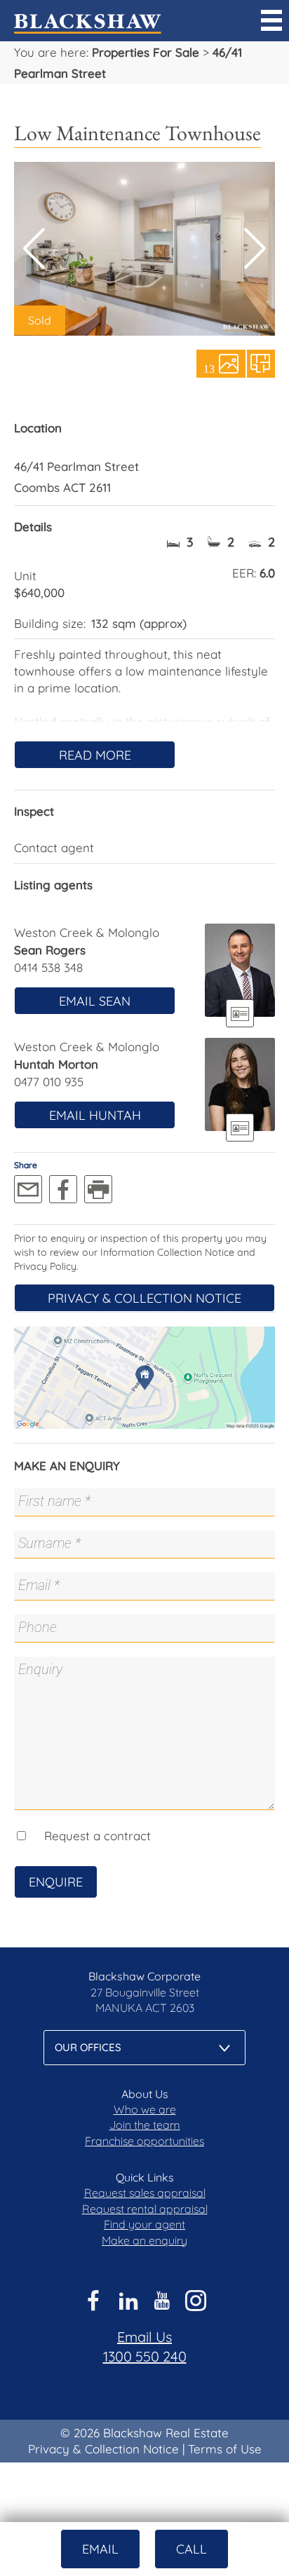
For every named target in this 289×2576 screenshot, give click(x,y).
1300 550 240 (145, 2356)
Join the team (145, 2125)
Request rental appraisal (145, 2209)
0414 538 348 (48, 967)
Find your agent (144, 2224)
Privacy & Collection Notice (144, 1298)
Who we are (145, 2109)
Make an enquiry (144, 2240)
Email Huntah (95, 1115)
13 (209, 368)
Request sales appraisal (145, 2193)
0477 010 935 (49, 1082)
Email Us (144, 2337)
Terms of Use (225, 2449)
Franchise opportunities (144, 2141)
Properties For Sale (146, 52)
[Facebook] (63, 1189)
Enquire (56, 1882)
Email (100, 2549)
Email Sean (95, 1001)
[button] (255, 249)
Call (191, 2549)
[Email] (28, 1189)
